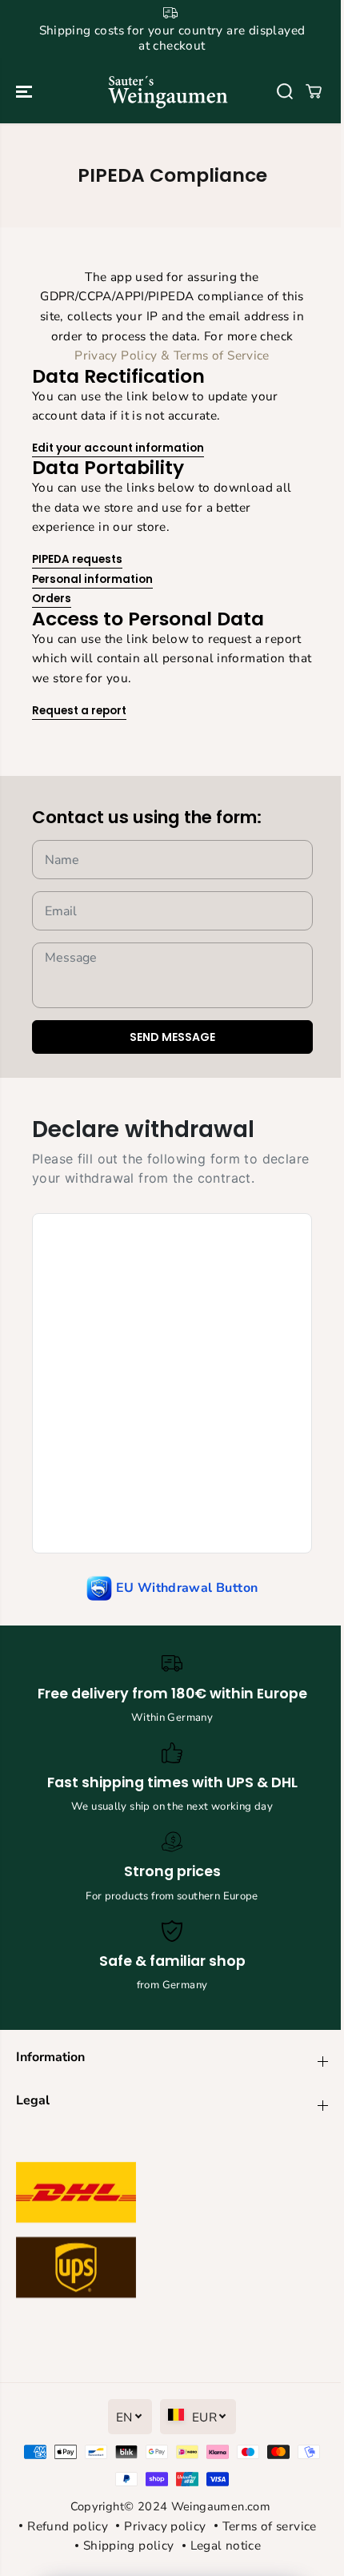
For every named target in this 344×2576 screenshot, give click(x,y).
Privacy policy (165, 2526)
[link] (172, 2234)
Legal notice (226, 2545)
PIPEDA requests (77, 559)
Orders (52, 599)
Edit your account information (118, 448)
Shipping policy (129, 2545)
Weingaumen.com (221, 2506)
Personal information (92, 579)
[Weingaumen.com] (168, 92)
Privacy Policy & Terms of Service (172, 355)
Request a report (79, 711)
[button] (26, 92)
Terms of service (270, 2526)
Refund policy (68, 2526)
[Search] (285, 91)
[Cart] (314, 91)
